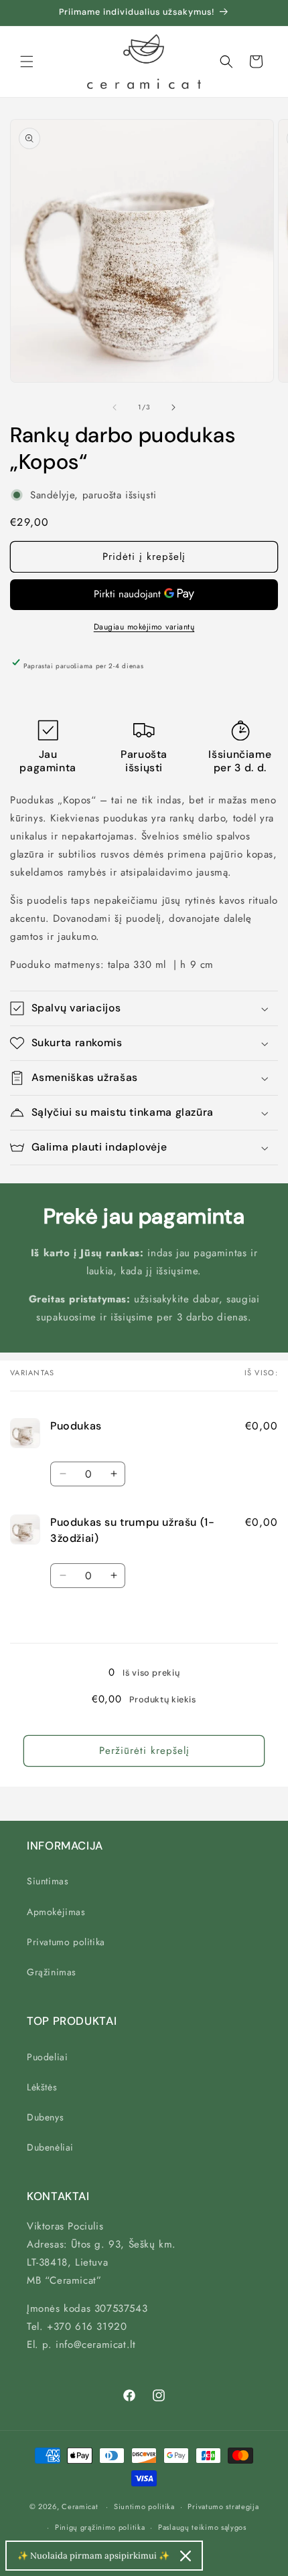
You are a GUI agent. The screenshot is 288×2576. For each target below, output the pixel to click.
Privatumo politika (66, 1942)
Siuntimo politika (144, 2506)
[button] (27, 62)
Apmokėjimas (56, 1912)
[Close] (186, 2556)
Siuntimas (48, 1881)
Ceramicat (80, 2506)
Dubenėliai (50, 2147)
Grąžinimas (52, 1972)
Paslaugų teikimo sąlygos (202, 2527)
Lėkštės (42, 2087)
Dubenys (45, 2117)
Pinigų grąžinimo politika (100, 2527)
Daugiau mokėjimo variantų (144, 627)
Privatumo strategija (223, 2506)
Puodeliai (47, 2057)
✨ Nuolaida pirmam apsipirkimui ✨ (93, 2556)
